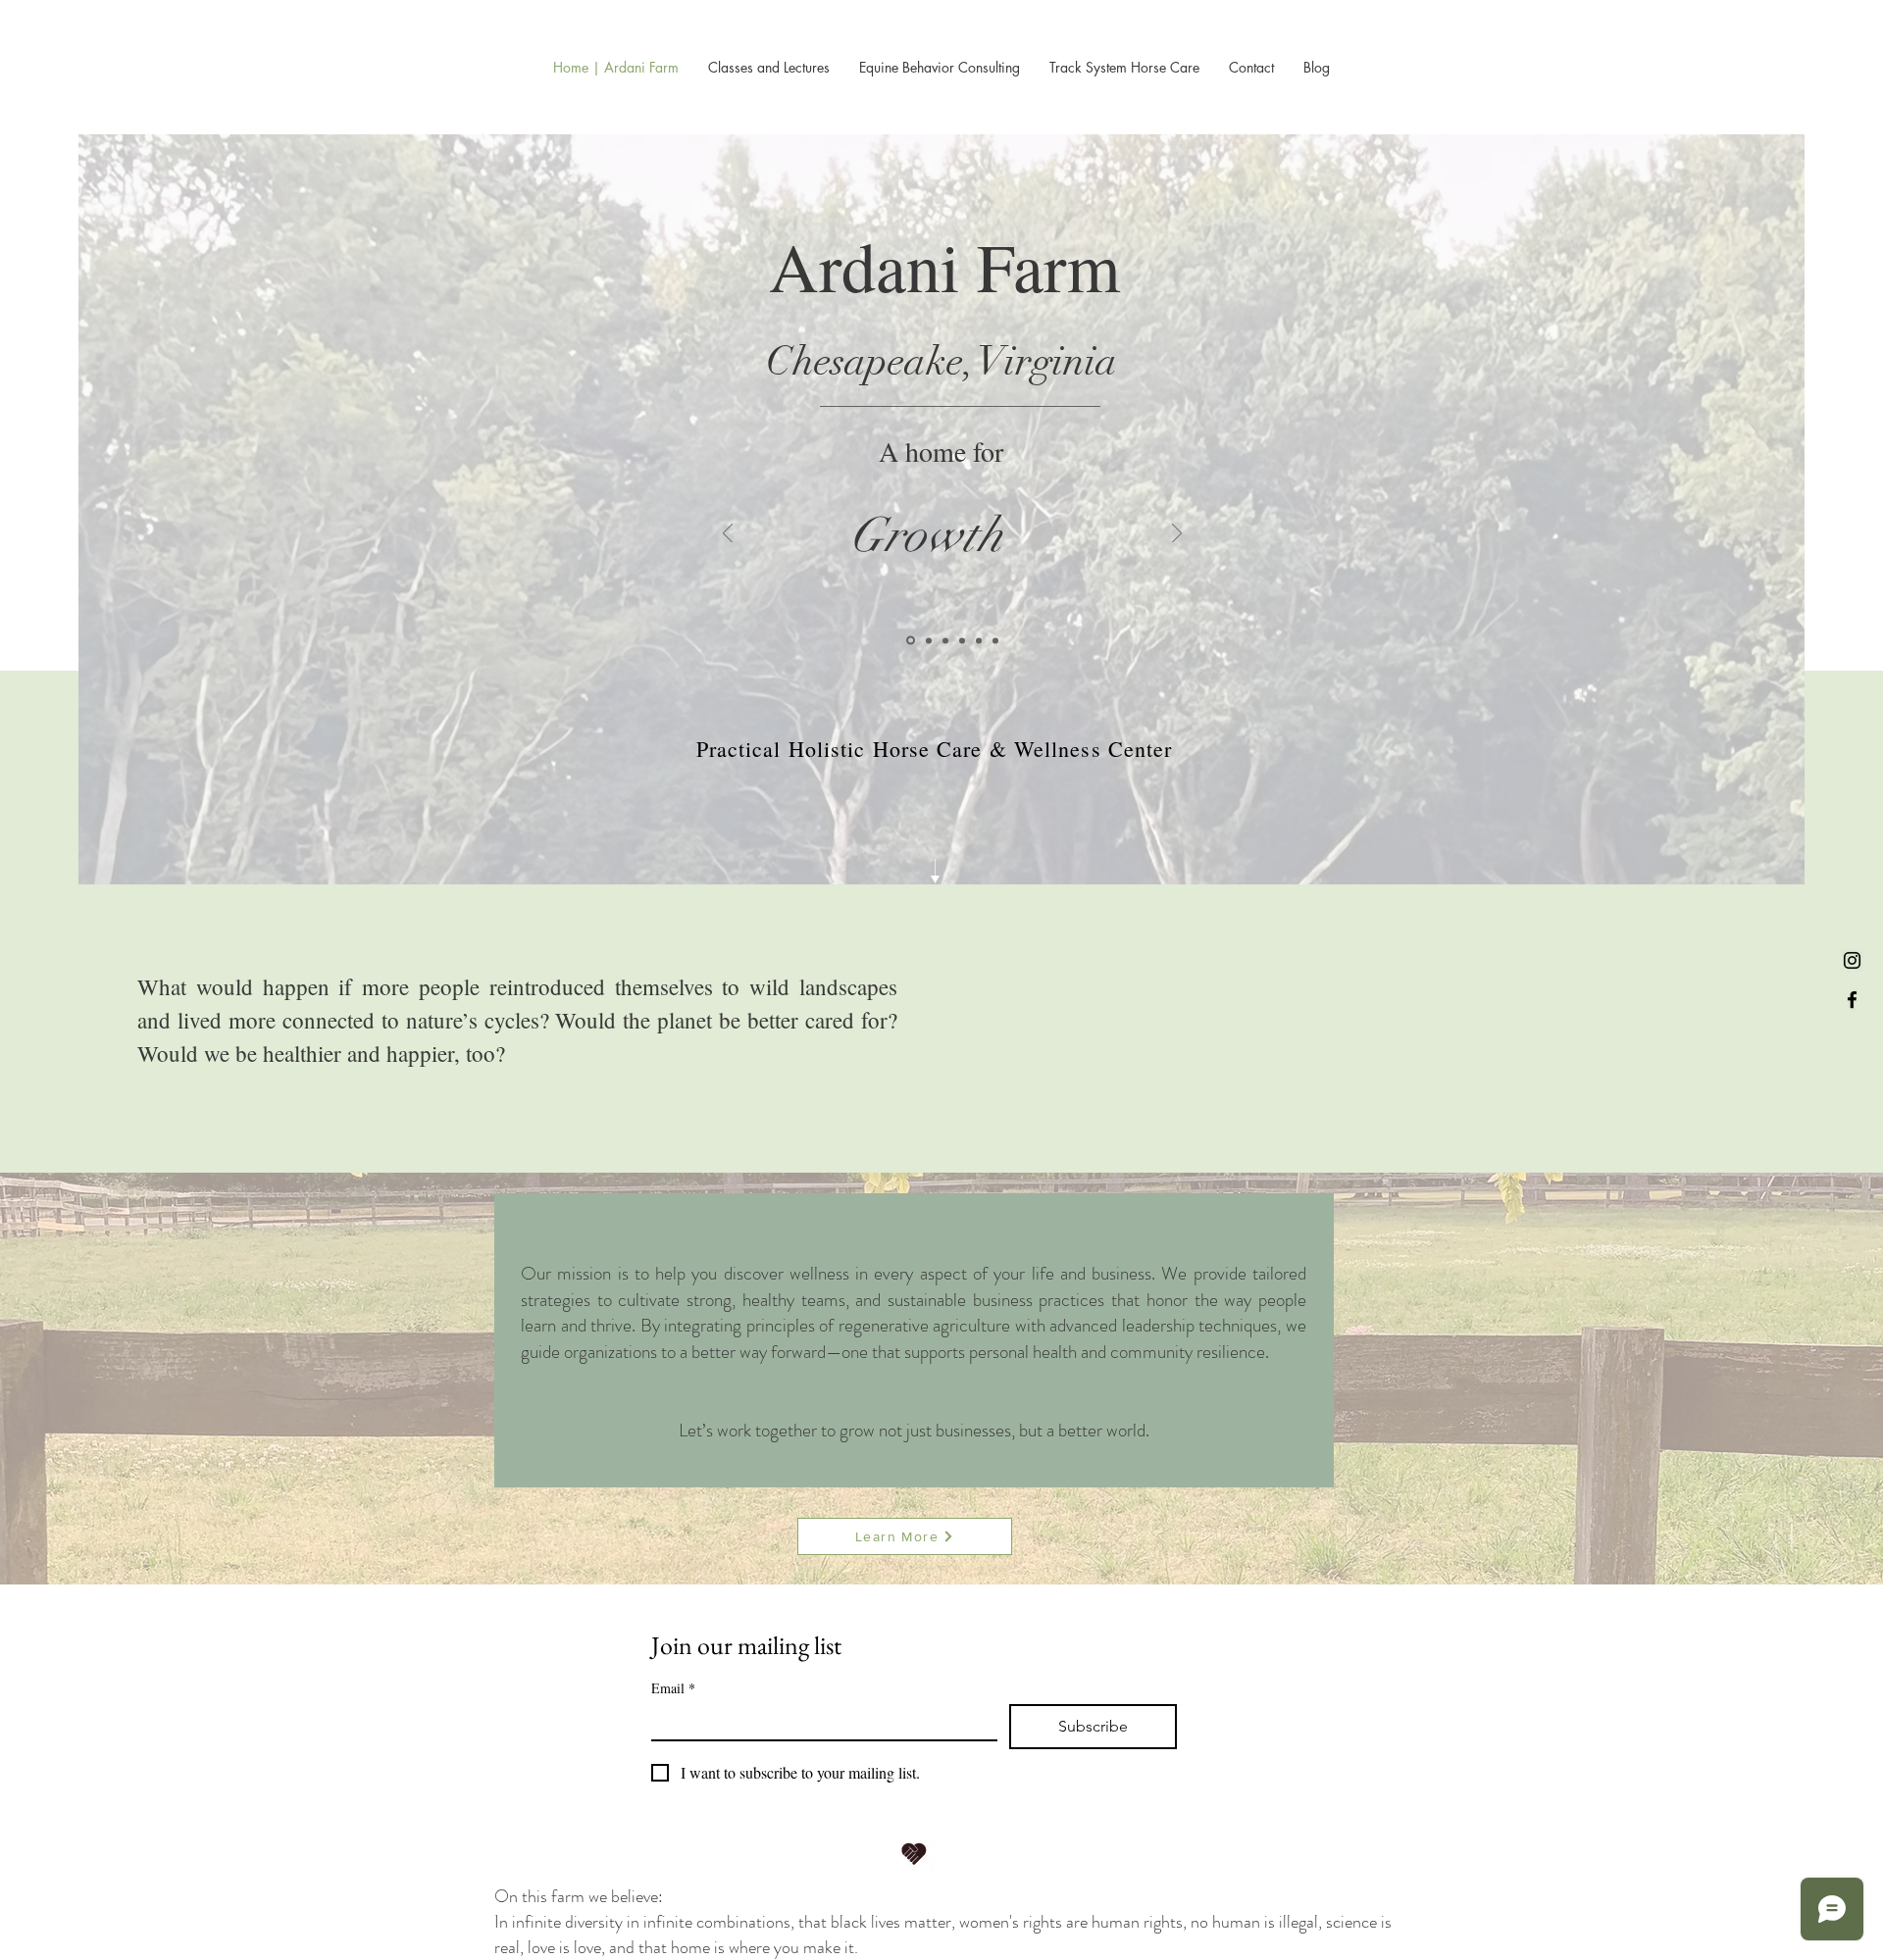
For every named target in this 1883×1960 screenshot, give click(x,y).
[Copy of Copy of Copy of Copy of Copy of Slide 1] (995, 640)
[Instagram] (1852, 960)
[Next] (1177, 535)
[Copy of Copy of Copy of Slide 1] (962, 640)
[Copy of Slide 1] (926, 640)
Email (673, 1688)
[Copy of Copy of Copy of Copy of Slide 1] (979, 640)
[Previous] (728, 535)
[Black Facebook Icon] (1852, 1000)
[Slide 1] (909, 640)
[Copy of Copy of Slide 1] (944, 641)
